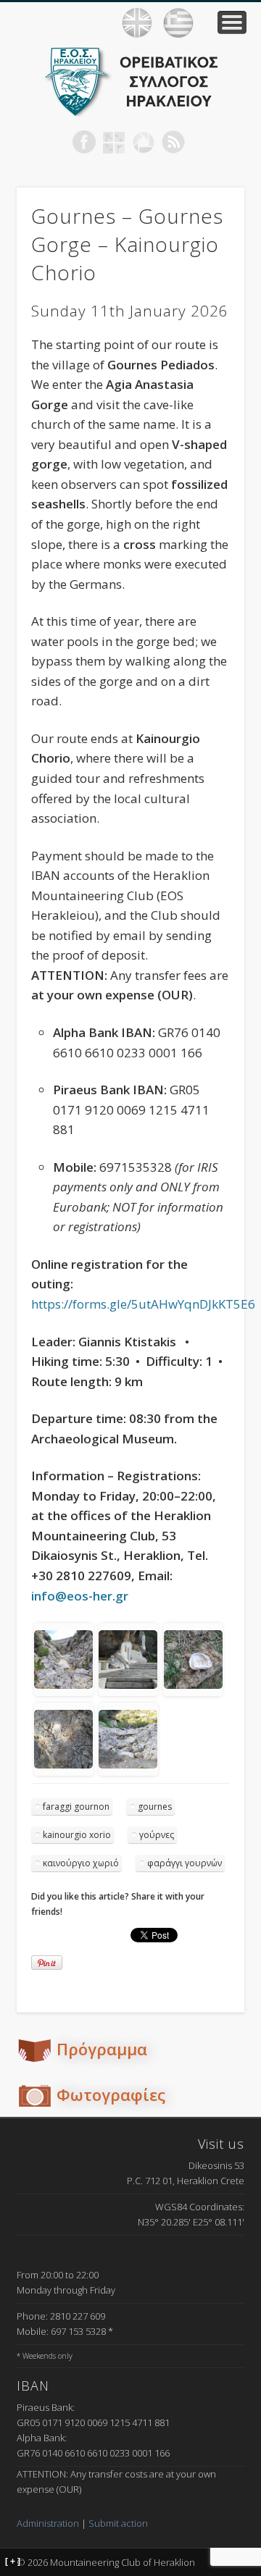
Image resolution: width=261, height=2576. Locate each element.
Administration (48, 2523)
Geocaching (114, 142)
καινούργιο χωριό (81, 1863)
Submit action (118, 2523)
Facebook (84, 142)
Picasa (144, 142)
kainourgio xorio (77, 1835)
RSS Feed (173, 142)
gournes (155, 1807)
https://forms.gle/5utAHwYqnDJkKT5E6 (143, 1304)
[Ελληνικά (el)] (178, 23)
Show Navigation (232, 22)
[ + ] (13, 2562)
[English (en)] (137, 23)
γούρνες (157, 1835)
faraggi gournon (76, 1807)
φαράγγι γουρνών (185, 1863)
